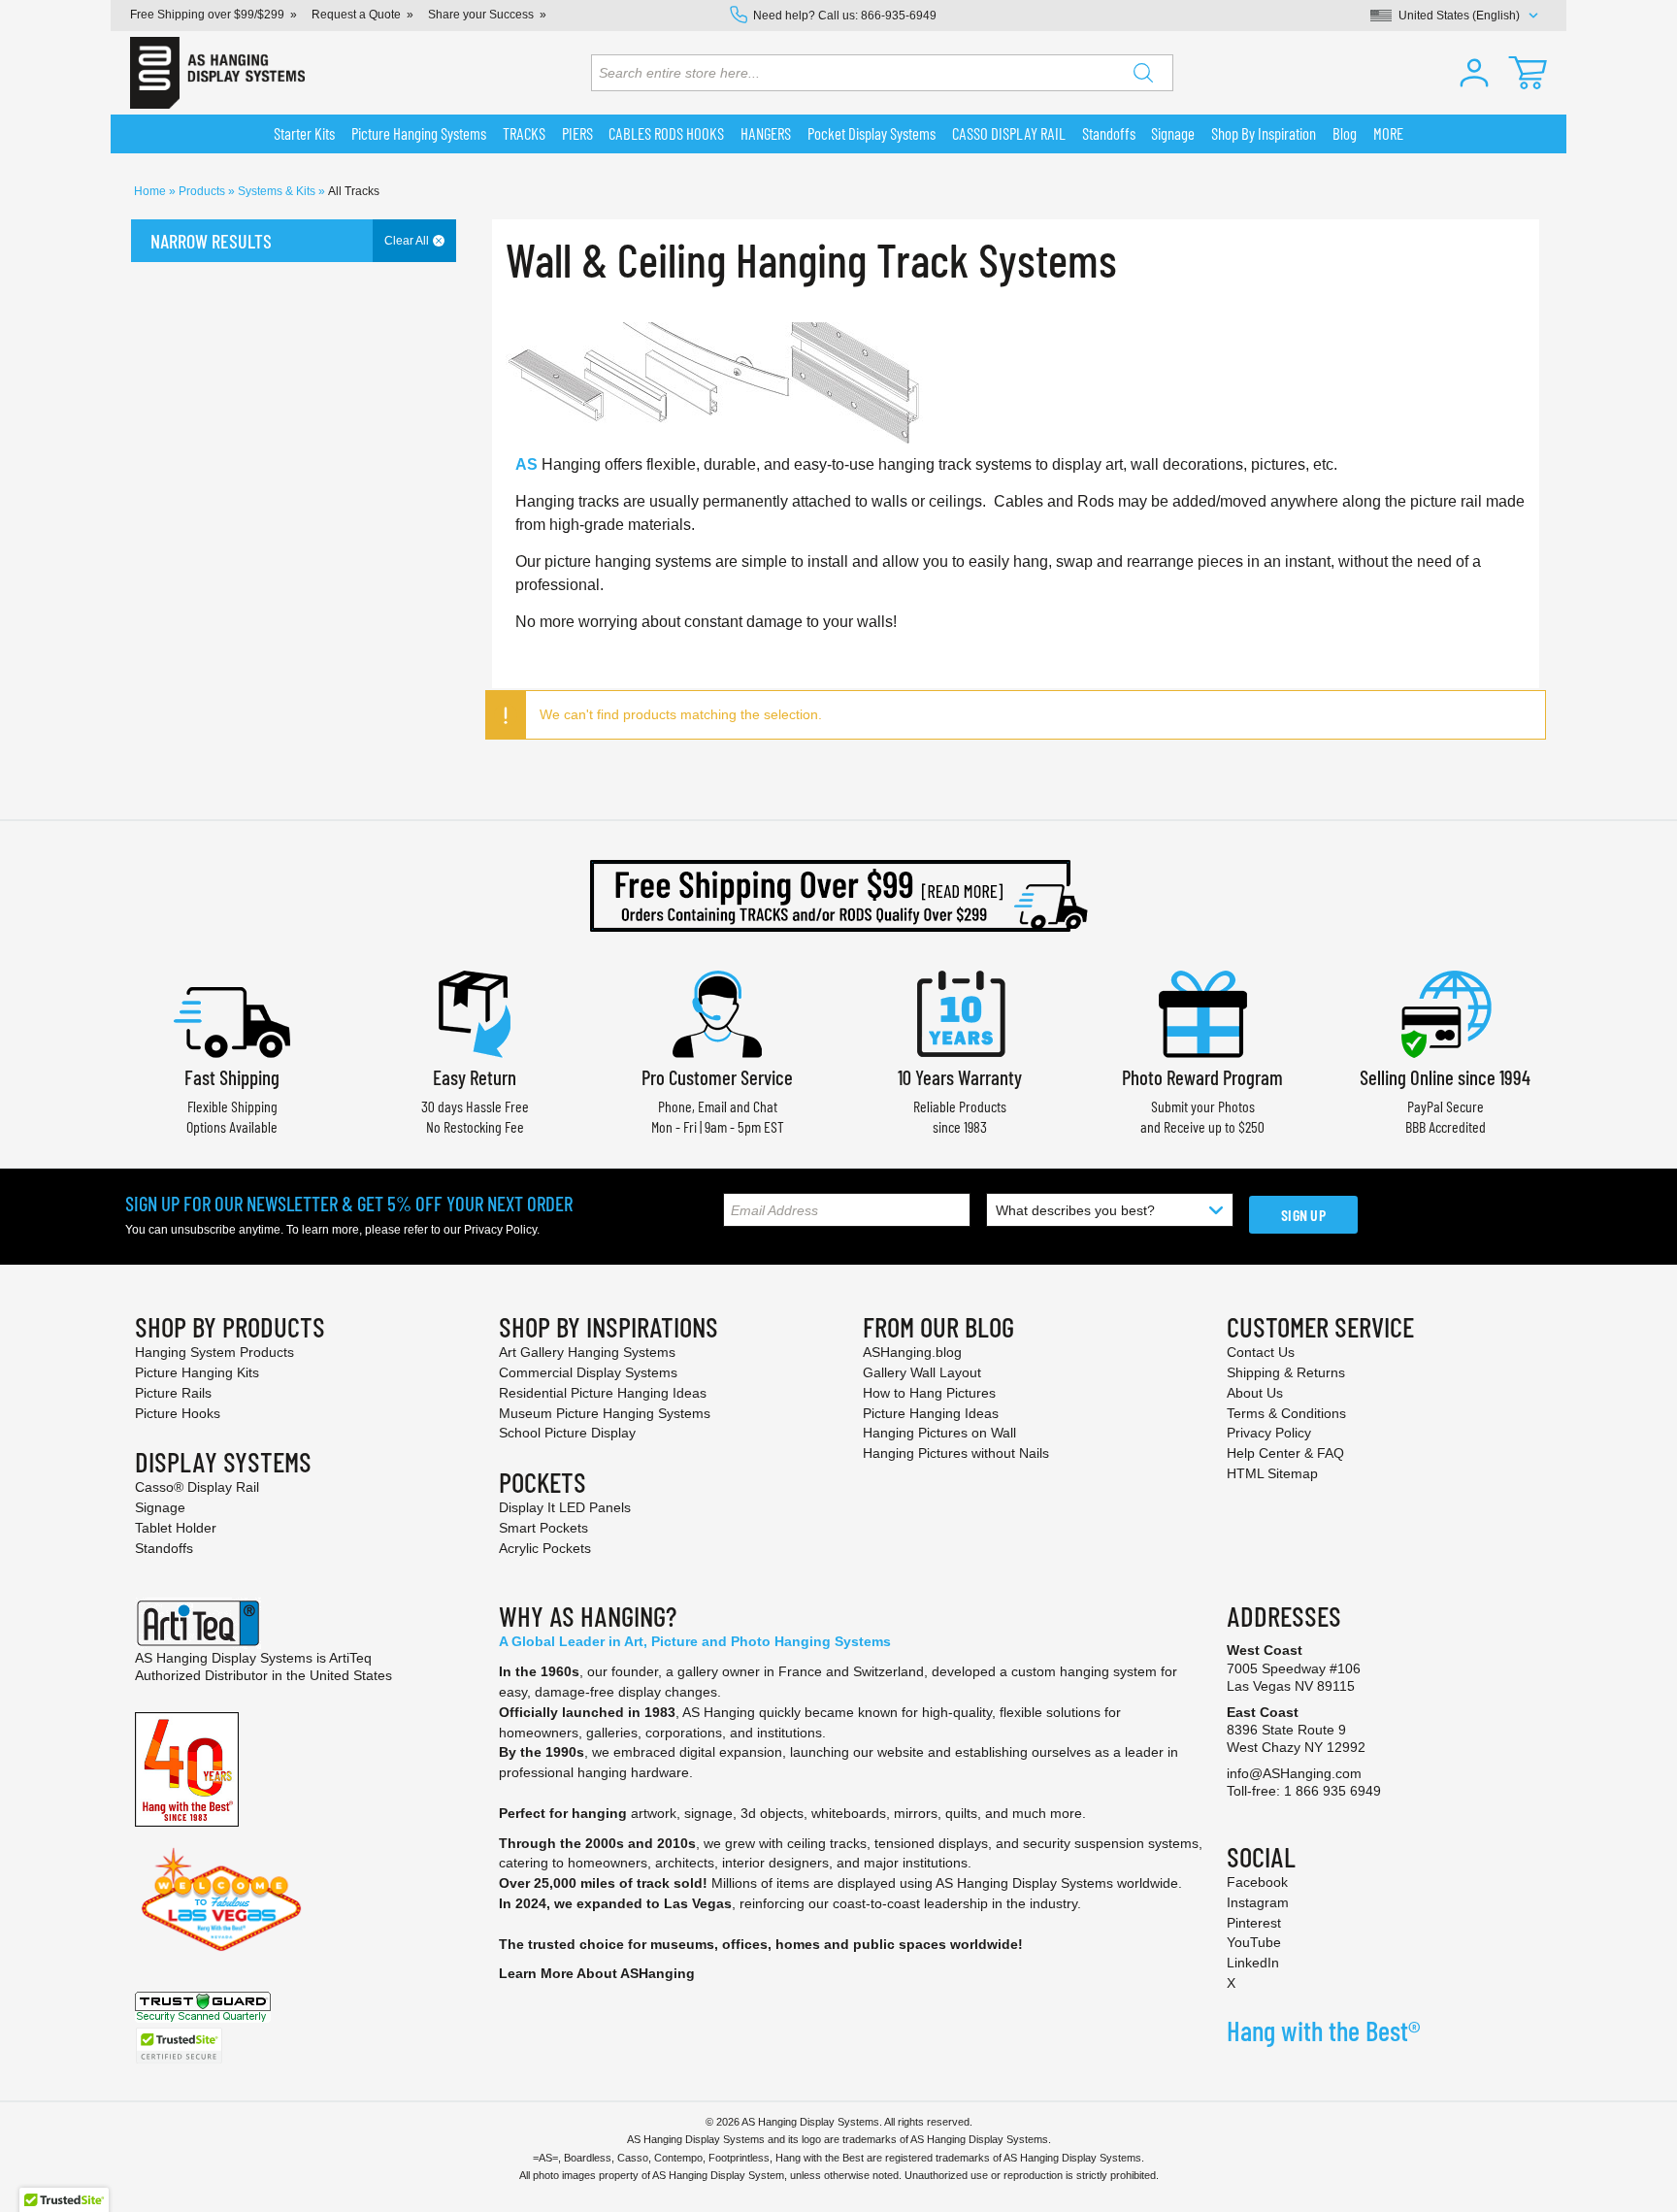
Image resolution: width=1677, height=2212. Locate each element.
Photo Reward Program (1202, 1077)
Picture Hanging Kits (197, 1372)
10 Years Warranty (960, 1077)
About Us (1255, 1393)
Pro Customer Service (717, 1077)
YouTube (1254, 1942)
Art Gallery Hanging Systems (587, 1352)
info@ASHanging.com (1294, 1773)
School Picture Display (567, 1433)
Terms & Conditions (1286, 1413)
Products (203, 191)
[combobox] (882, 73)
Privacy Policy (500, 1230)
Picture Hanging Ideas (931, 1413)
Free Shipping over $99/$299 (207, 15)
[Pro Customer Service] (717, 1012)
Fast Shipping (232, 1077)
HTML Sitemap (1272, 1473)
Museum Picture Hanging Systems (605, 1413)
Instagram (1258, 1902)
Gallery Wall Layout (922, 1372)
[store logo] (217, 73)
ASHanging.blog (912, 1352)
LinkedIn (1253, 1963)
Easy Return (475, 1077)
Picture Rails (173, 1393)
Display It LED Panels (565, 1507)
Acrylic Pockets (545, 1548)
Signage (160, 1507)
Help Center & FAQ (1285, 1453)
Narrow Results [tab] (211, 241)
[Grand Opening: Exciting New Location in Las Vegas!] (221, 1898)
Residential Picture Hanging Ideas (603, 1393)
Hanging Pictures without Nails (956, 1453)
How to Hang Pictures (929, 1393)
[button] (1474, 73)
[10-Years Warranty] (960, 1012)
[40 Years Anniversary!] (187, 1768)
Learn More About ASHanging (597, 1973)
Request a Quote (356, 15)
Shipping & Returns (1286, 1372)
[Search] (1143, 73)
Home (151, 191)
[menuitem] (305, 134)
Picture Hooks (178, 1413)
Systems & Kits (278, 191)
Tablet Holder (176, 1528)
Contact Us (1261, 1352)
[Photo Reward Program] (1202, 1012)
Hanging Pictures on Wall (939, 1433)
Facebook (1257, 1882)
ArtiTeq (350, 1658)
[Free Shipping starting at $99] (838, 896)
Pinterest (1254, 1923)
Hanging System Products (214, 1352)
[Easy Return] (475, 1012)
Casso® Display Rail (197, 1487)
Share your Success (481, 15)
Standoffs (164, 1548)
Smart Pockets (543, 1528)
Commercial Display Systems (588, 1372)
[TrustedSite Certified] (179, 2046)
